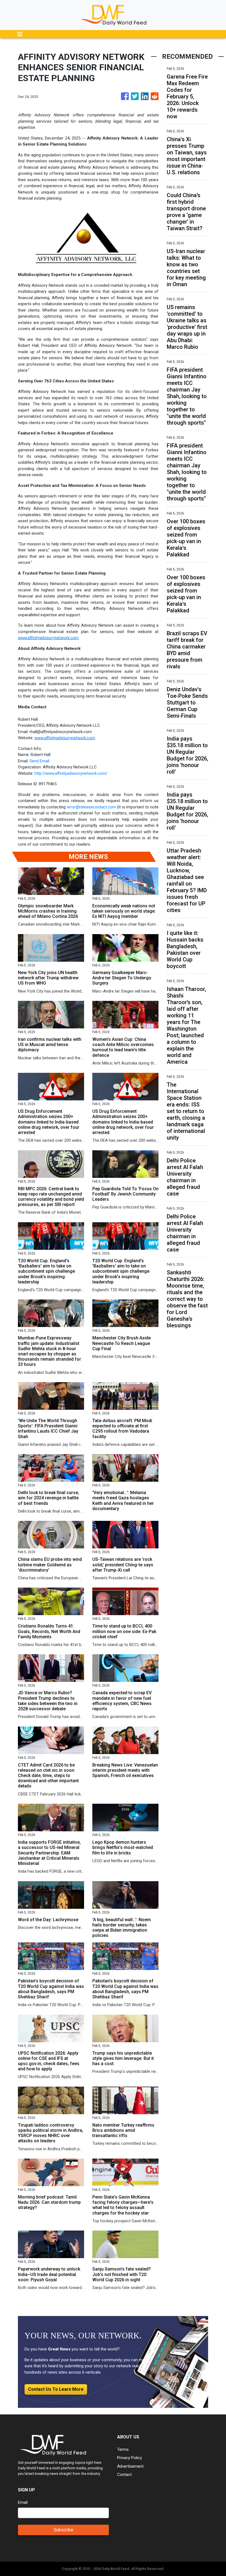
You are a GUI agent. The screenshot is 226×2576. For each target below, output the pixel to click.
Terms (123, 2449)
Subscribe (64, 2530)
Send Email (39, 761)
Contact (124, 2475)
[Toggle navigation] (20, 34)
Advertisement (130, 2466)
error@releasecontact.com (92, 807)
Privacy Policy (130, 2458)
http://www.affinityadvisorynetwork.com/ (71, 773)
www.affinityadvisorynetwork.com (48, 638)
